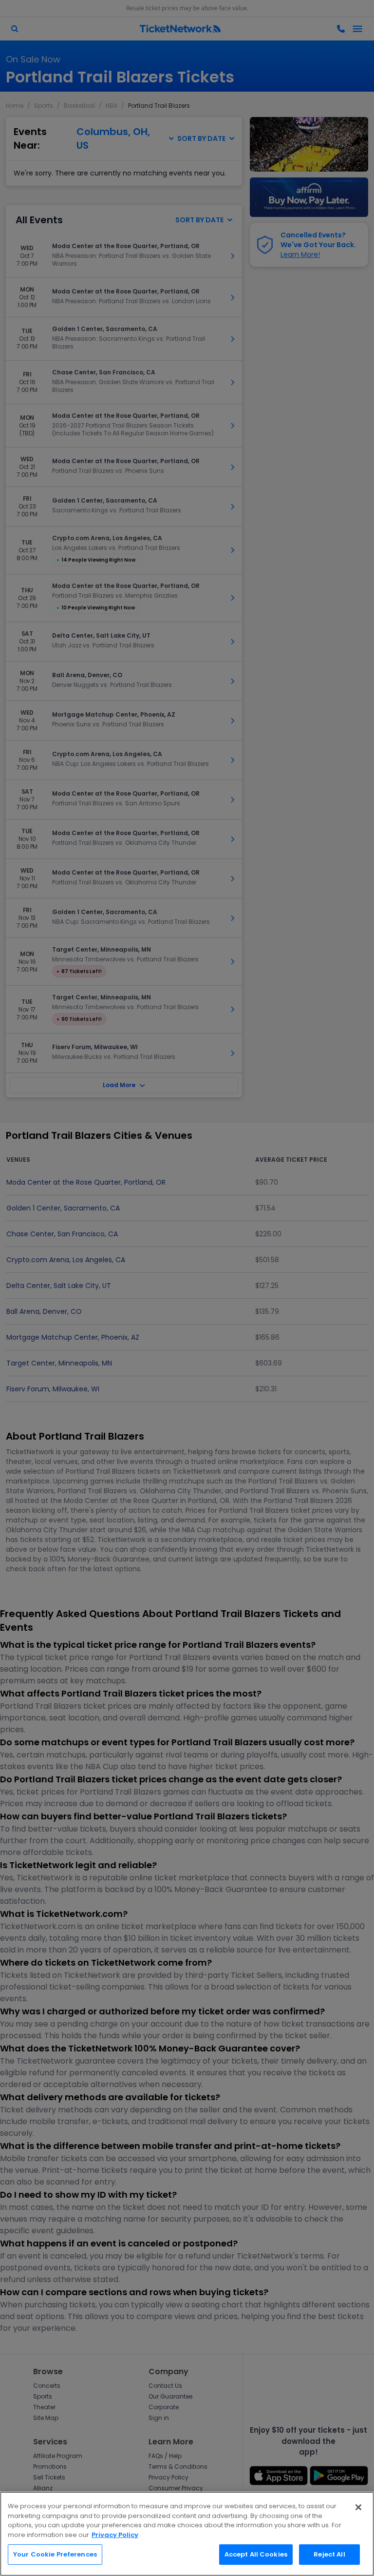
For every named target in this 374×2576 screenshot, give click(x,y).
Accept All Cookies (256, 2554)
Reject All (329, 2554)
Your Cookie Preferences (55, 2554)
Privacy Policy (115, 2535)
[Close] (358, 2507)
